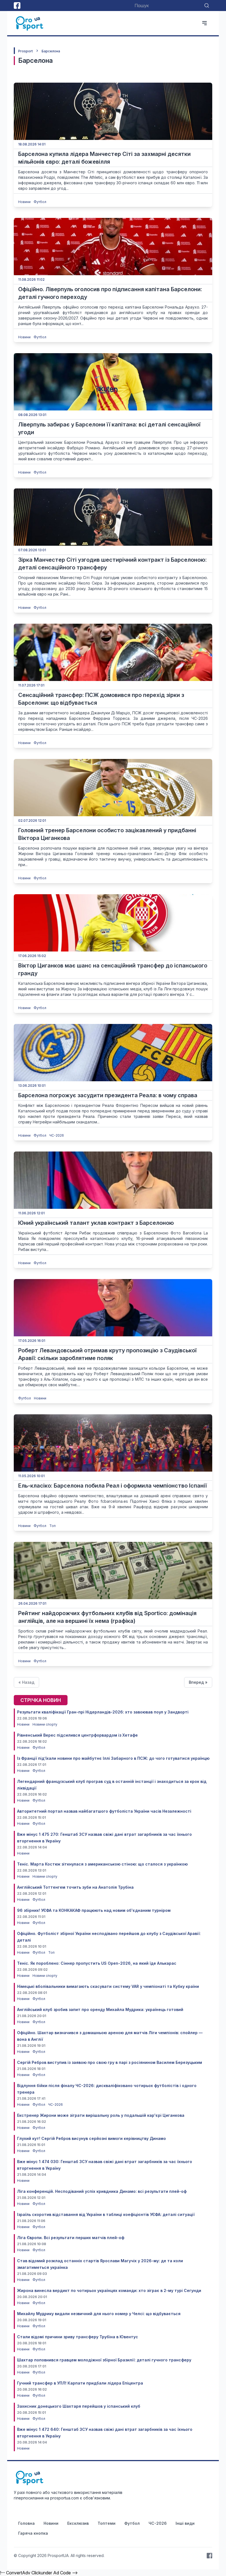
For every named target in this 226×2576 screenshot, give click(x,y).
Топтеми (107, 2523)
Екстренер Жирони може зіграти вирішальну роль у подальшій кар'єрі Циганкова (101, 2115)
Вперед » (198, 1682)
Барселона (51, 51)
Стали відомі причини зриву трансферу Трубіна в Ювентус (78, 2337)
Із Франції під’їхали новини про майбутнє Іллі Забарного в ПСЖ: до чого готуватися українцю (113, 1758)
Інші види (185, 2523)
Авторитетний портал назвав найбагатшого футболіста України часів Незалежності (104, 1811)
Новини (25, 202)
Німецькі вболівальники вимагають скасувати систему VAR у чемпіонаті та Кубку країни (108, 1986)
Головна (26, 2523)
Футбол (40, 202)
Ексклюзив (78, 2523)
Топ (53, 1526)
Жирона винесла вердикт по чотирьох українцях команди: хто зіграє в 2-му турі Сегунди (109, 2290)
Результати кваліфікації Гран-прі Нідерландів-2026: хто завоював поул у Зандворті (103, 1712)
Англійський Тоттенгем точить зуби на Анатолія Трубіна (75, 1887)
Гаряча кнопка (33, 2533)
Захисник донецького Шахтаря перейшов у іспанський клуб (79, 2406)
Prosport (25, 51)
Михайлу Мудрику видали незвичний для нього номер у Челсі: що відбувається (99, 2314)
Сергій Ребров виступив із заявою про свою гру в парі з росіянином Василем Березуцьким (110, 2062)
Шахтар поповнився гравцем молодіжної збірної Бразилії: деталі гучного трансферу (104, 2360)
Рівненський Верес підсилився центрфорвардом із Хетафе (77, 1735)
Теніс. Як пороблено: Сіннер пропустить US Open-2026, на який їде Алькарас (97, 1963)
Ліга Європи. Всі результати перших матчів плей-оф (71, 2238)
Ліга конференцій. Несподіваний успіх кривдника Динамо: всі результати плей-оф (102, 2191)
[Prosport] (30, 23)
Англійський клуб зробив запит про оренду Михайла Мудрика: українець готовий (100, 2009)
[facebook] (17, 6)
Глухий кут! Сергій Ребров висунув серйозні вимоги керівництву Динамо (92, 2138)
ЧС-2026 (57, 1135)
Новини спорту (45, 1724)
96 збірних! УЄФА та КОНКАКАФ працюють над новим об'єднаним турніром (94, 1910)
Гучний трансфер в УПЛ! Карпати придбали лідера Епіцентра (80, 2383)
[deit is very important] (113, 111)
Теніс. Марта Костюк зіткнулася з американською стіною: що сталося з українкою (102, 1864)
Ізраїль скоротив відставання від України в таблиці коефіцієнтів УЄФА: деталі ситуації (106, 2214)
